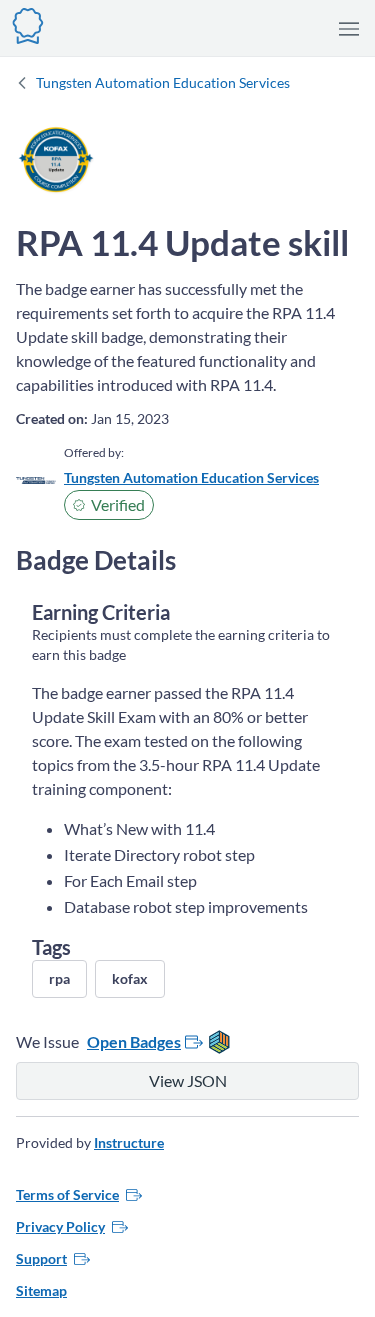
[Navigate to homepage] (28, 23)
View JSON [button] (188, 1080)
